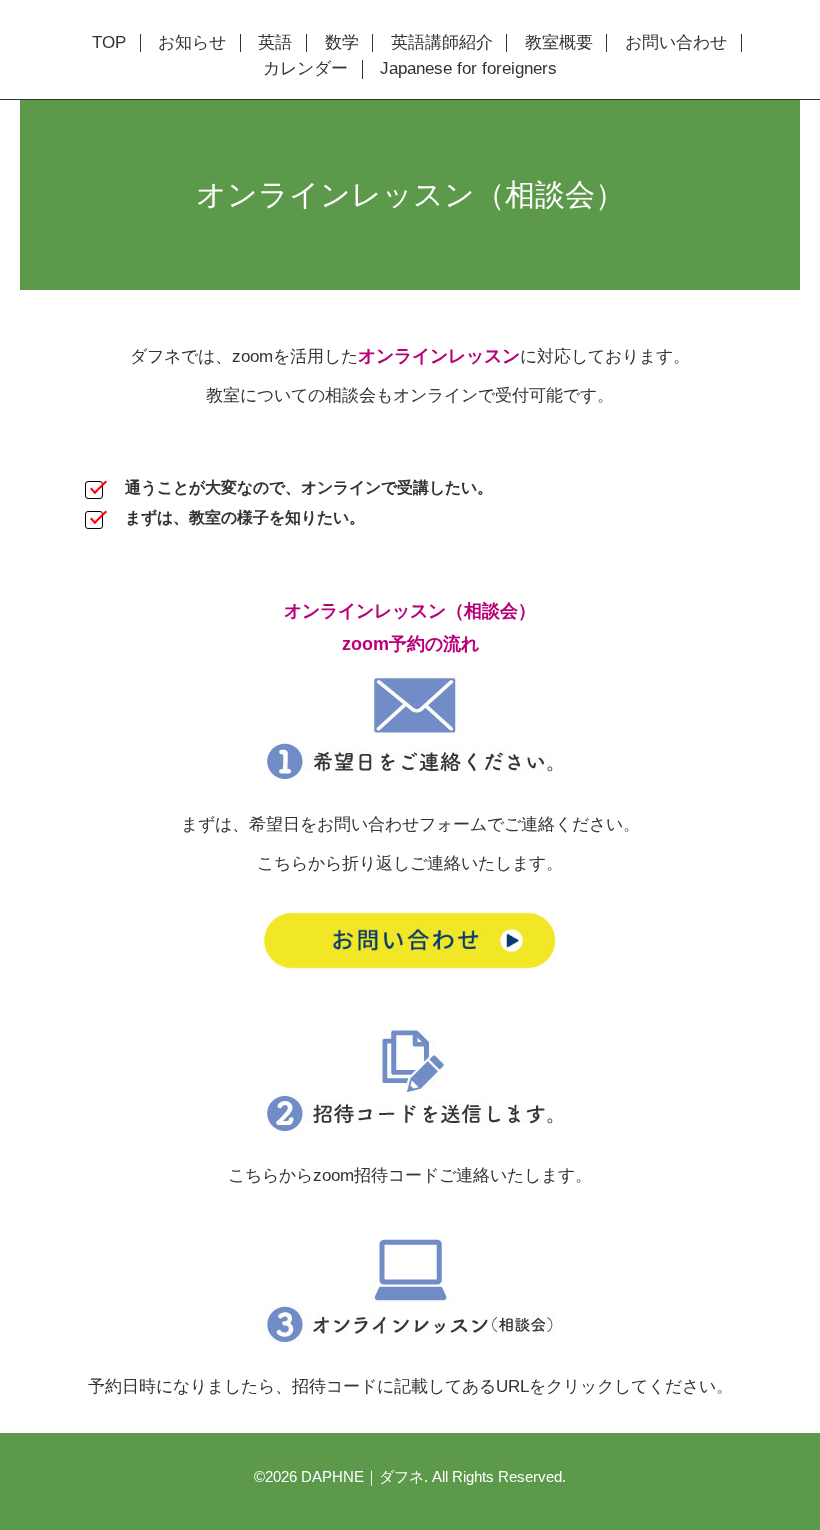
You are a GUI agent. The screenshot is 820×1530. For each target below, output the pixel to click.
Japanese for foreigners (468, 69)
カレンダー (305, 69)
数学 (342, 43)
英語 (275, 43)
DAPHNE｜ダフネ (362, 1476)
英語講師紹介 (442, 43)
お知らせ (192, 43)
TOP (109, 43)
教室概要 (559, 43)
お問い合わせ (676, 43)
